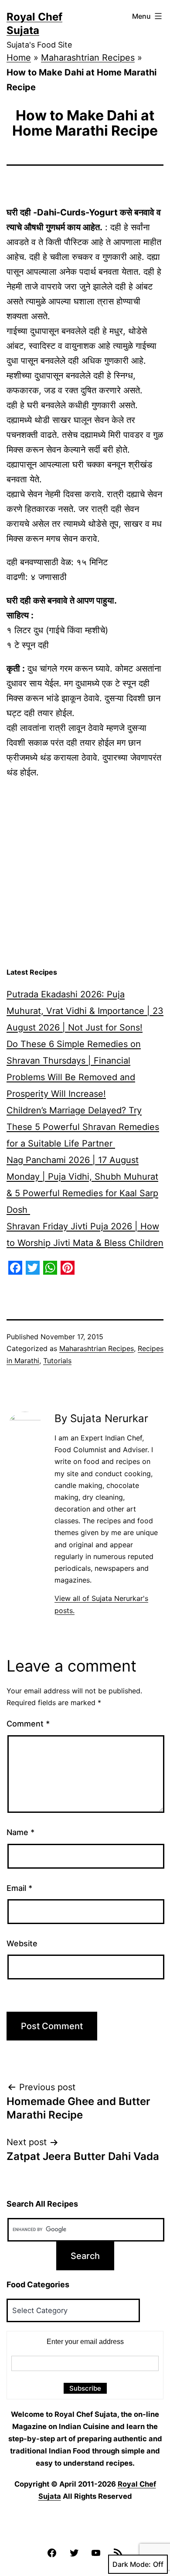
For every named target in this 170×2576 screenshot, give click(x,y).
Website (22, 1943)
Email (19, 1888)
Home (19, 58)
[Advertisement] (85, 873)
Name (20, 1832)
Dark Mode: (132, 2564)
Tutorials (57, 1361)
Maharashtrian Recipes (88, 58)
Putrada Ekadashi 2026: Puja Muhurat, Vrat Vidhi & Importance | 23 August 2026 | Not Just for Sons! (85, 1011)
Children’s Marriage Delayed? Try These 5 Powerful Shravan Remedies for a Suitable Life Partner (83, 1127)
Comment (28, 1724)
